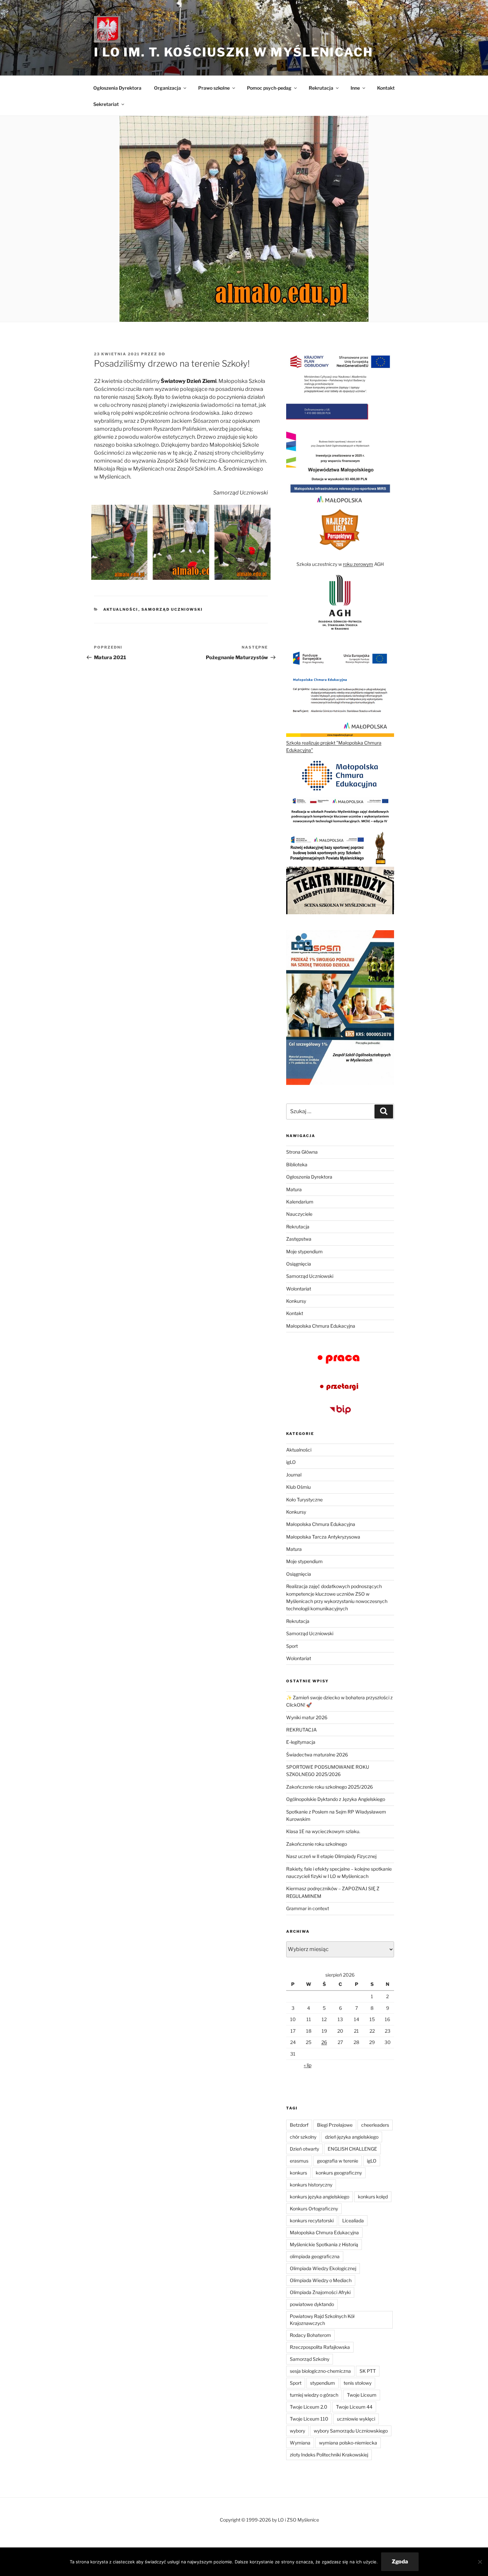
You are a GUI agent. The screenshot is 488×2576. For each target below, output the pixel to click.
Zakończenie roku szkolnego (317, 1844)
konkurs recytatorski (312, 2221)
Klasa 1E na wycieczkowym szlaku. (323, 1831)
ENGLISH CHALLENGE (352, 2149)
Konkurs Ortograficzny (314, 2209)
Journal (294, 1475)
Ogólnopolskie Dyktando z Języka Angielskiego (336, 1799)
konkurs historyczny (311, 2185)
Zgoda (400, 2562)
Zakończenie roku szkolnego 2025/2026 (329, 1787)
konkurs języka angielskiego (320, 2197)
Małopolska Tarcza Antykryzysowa (323, 1537)
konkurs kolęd (373, 2197)
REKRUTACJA (301, 1730)
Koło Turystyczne (304, 1500)
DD (162, 354)
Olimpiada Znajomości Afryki (320, 2292)
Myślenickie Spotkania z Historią (324, 2244)
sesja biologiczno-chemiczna (320, 2371)
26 (324, 2042)
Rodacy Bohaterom (310, 2335)
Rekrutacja (298, 1227)
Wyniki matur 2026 (307, 1717)
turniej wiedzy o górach (314, 2395)
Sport (292, 1646)
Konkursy (296, 1301)
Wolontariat (299, 1289)
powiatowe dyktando (312, 2304)
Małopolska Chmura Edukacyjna (321, 1326)
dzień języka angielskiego (352, 2137)
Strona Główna (302, 1152)
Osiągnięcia (299, 1264)
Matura (294, 1189)
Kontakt (386, 88)
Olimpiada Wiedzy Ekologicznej (323, 2268)
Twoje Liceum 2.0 (309, 2407)
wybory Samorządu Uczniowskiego (351, 2431)
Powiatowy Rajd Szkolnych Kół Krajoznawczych (322, 2320)
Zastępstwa (299, 1239)
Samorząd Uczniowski (172, 609)
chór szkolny (303, 2137)
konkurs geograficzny (339, 2173)
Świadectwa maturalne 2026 (317, 1755)
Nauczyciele (299, 1214)
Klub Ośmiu (298, 1487)
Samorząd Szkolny (310, 2359)
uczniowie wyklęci (356, 2419)
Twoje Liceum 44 (354, 2407)
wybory (297, 2431)
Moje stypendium (304, 1251)
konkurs (298, 2173)
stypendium (323, 2383)
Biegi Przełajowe (335, 2125)
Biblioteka (297, 1164)
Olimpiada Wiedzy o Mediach (321, 2280)
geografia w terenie (338, 2161)
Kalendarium (300, 1202)
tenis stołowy (358, 2383)
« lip (308, 2065)
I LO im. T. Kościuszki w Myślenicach (234, 52)
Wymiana (300, 2443)
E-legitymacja (301, 1742)
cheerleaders (375, 2125)
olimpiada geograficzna (315, 2256)
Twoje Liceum (362, 2395)
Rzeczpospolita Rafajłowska (320, 2347)
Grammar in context (308, 1908)
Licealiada (353, 2221)
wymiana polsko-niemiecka (348, 2443)
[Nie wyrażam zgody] (480, 2562)
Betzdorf (299, 2125)
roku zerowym (358, 564)
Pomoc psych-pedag (269, 88)
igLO (291, 1462)
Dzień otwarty (304, 2149)
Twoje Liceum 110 (309, 2419)
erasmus (299, 2161)
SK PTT (368, 2371)
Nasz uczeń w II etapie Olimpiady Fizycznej (331, 1856)
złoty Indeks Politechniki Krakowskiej (329, 2455)
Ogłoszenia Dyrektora (117, 88)
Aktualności (121, 609)
